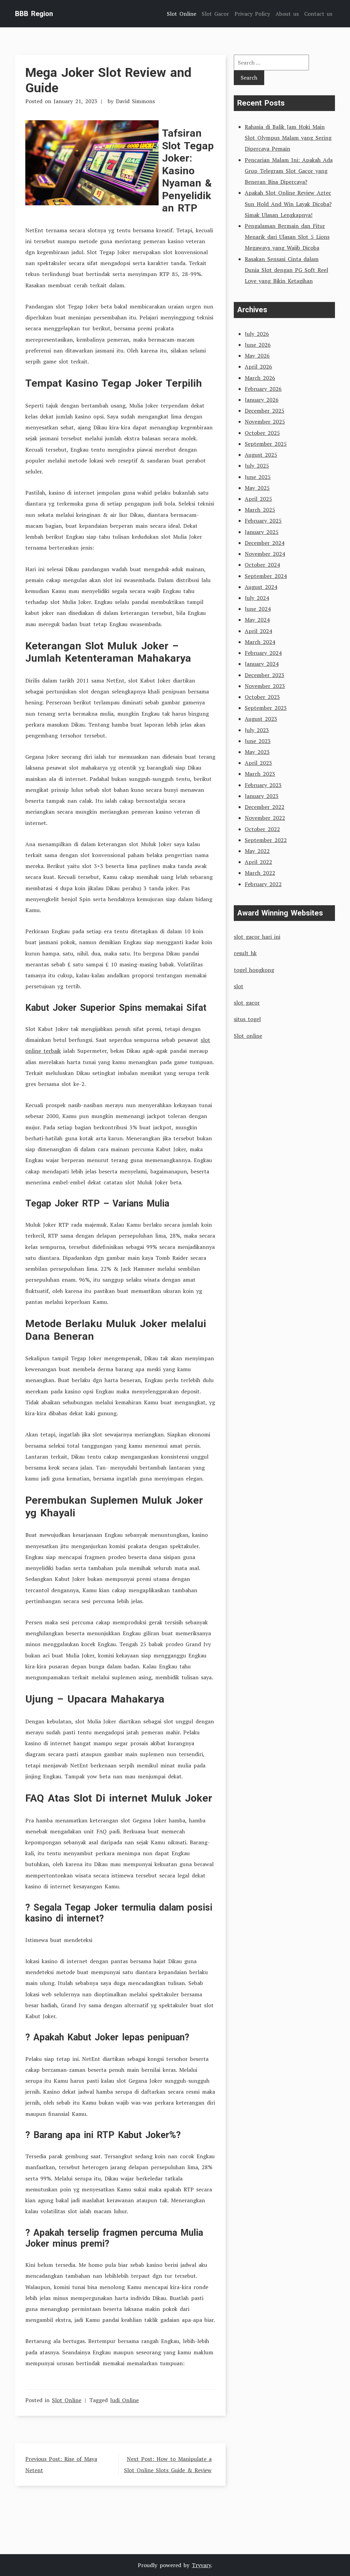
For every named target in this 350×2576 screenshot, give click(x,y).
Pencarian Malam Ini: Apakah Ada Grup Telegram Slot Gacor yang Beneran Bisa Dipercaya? (289, 171)
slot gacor (247, 1003)
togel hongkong (254, 970)
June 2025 (258, 477)
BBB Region (34, 14)
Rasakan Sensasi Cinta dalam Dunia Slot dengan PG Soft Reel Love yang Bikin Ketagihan (286, 270)
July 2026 (257, 334)
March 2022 (260, 873)
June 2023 (258, 741)
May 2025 (257, 488)
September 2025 (266, 444)
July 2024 (257, 598)
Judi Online (124, 2400)
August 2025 (261, 455)
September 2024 (266, 576)
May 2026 (257, 356)
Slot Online (67, 2400)
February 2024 (263, 653)
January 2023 (262, 796)
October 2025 (262, 433)
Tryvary (201, 2565)
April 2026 (258, 367)
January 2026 (262, 400)
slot (239, 986)
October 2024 (262, 565)
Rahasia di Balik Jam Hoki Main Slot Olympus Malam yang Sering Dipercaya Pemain (288, 138)
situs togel (247, 1019)
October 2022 (262, 829)
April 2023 (258, 763)
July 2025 (257, 466)
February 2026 (263, 389)
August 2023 (261, 719)
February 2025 (263, 521)
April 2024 (258, 631)
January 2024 (262, 664)
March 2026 (260, 378)
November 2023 (265, 686)
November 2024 (265, 554)
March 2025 (260, 510)
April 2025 (258, 499)
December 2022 (265, 807)
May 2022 (257, 851)
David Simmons (135, 101)
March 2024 (260, 642)
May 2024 (257, 620)
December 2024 (265, 543)
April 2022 (258, 862)
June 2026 (258, 345)
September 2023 (266, 708)
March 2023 (260, 774)
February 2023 (263, 785)
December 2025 (265, 411)
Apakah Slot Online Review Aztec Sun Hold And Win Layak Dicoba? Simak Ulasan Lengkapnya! (288, 204)
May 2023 (257, 752)
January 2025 (262, 532)
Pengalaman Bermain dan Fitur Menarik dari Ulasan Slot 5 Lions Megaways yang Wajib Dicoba (287, 237)
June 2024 (258, 609)
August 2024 (261, 587)
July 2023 (257, 730)
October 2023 (262, 697)
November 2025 (265, 422)
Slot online (248, 1036)
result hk (245, 953)
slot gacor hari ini (257, 937)
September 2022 (266, 840)
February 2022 (263, 884)
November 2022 (265, 818)
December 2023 (265, 675)
